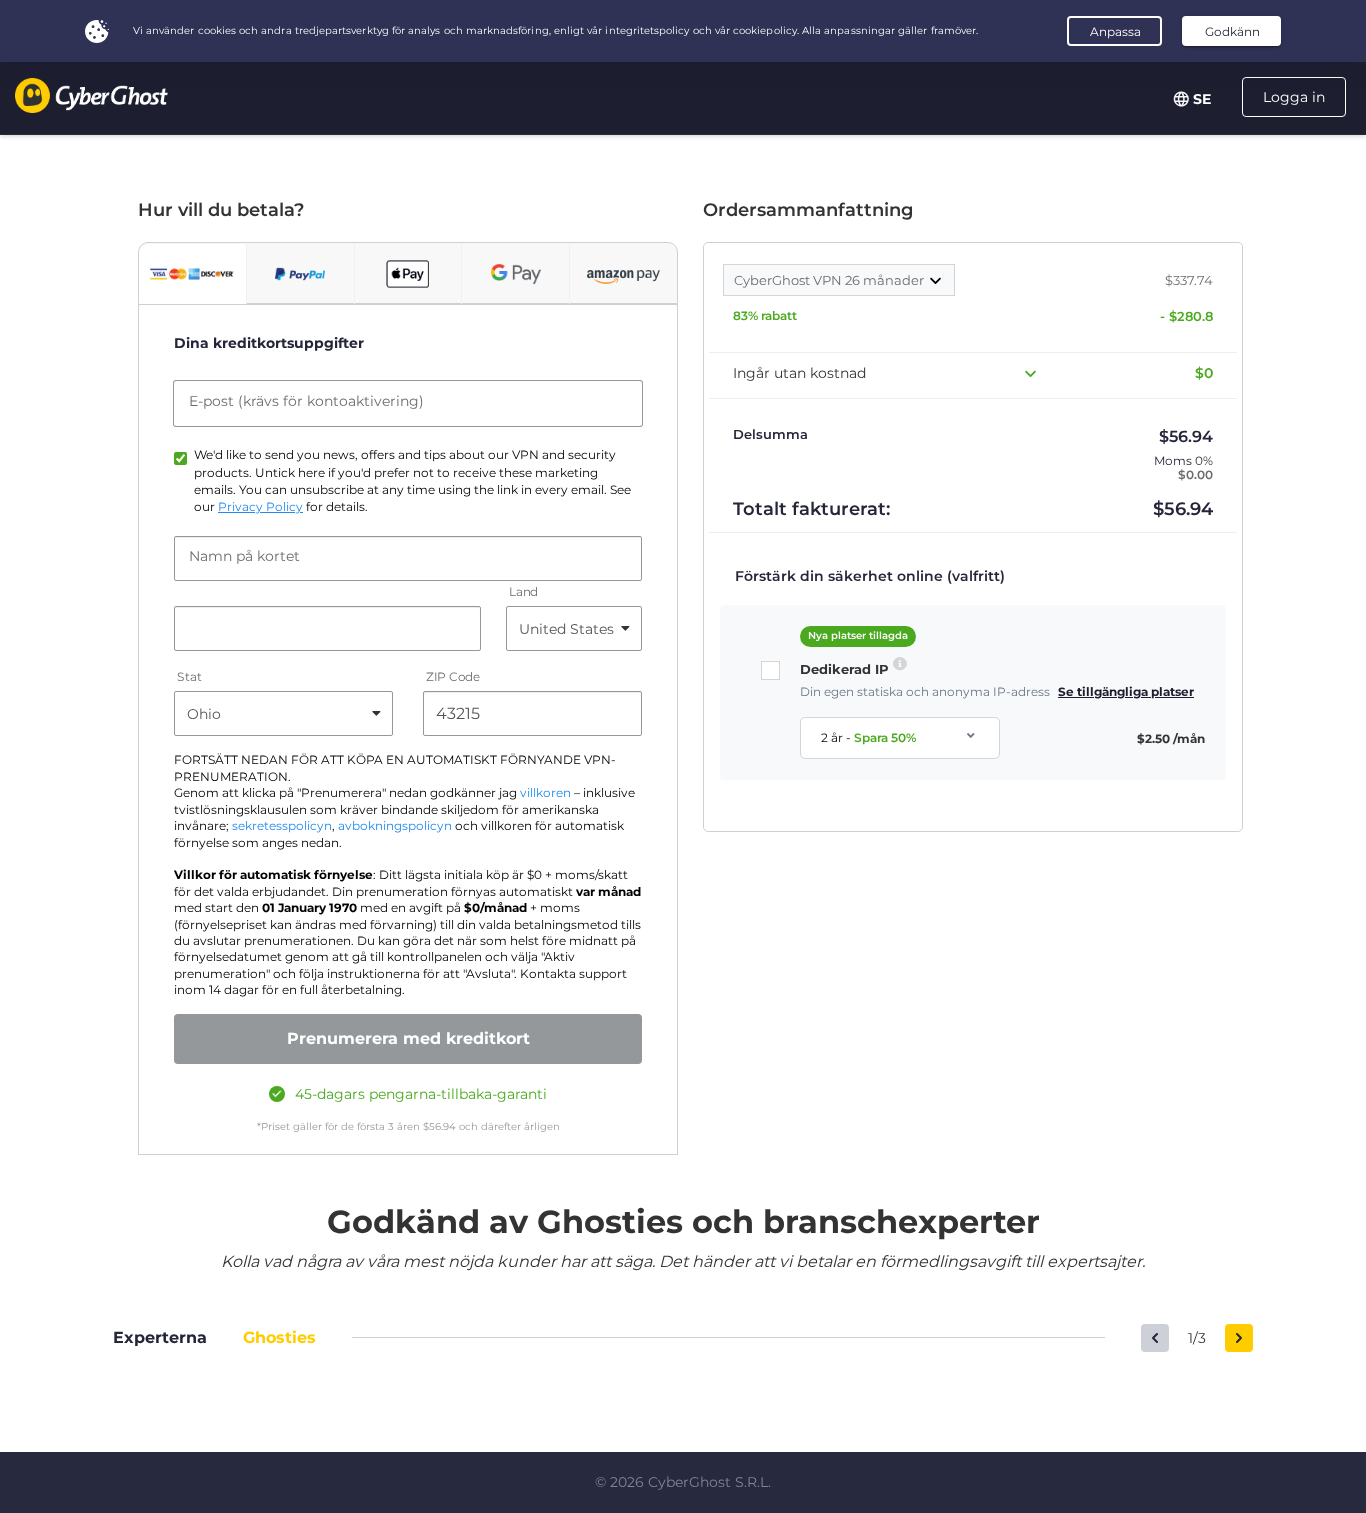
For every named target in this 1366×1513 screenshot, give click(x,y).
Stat (189, 677)
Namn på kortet (244, 556)
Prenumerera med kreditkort (408, 1038)
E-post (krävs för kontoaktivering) (306, 401)
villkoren (545, 793)
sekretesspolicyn (282, 826)
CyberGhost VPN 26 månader (830, 280)
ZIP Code (453, 677)
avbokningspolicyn (395, 826)
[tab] (192, 274)
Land (523, 592)
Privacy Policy (260, 507)
